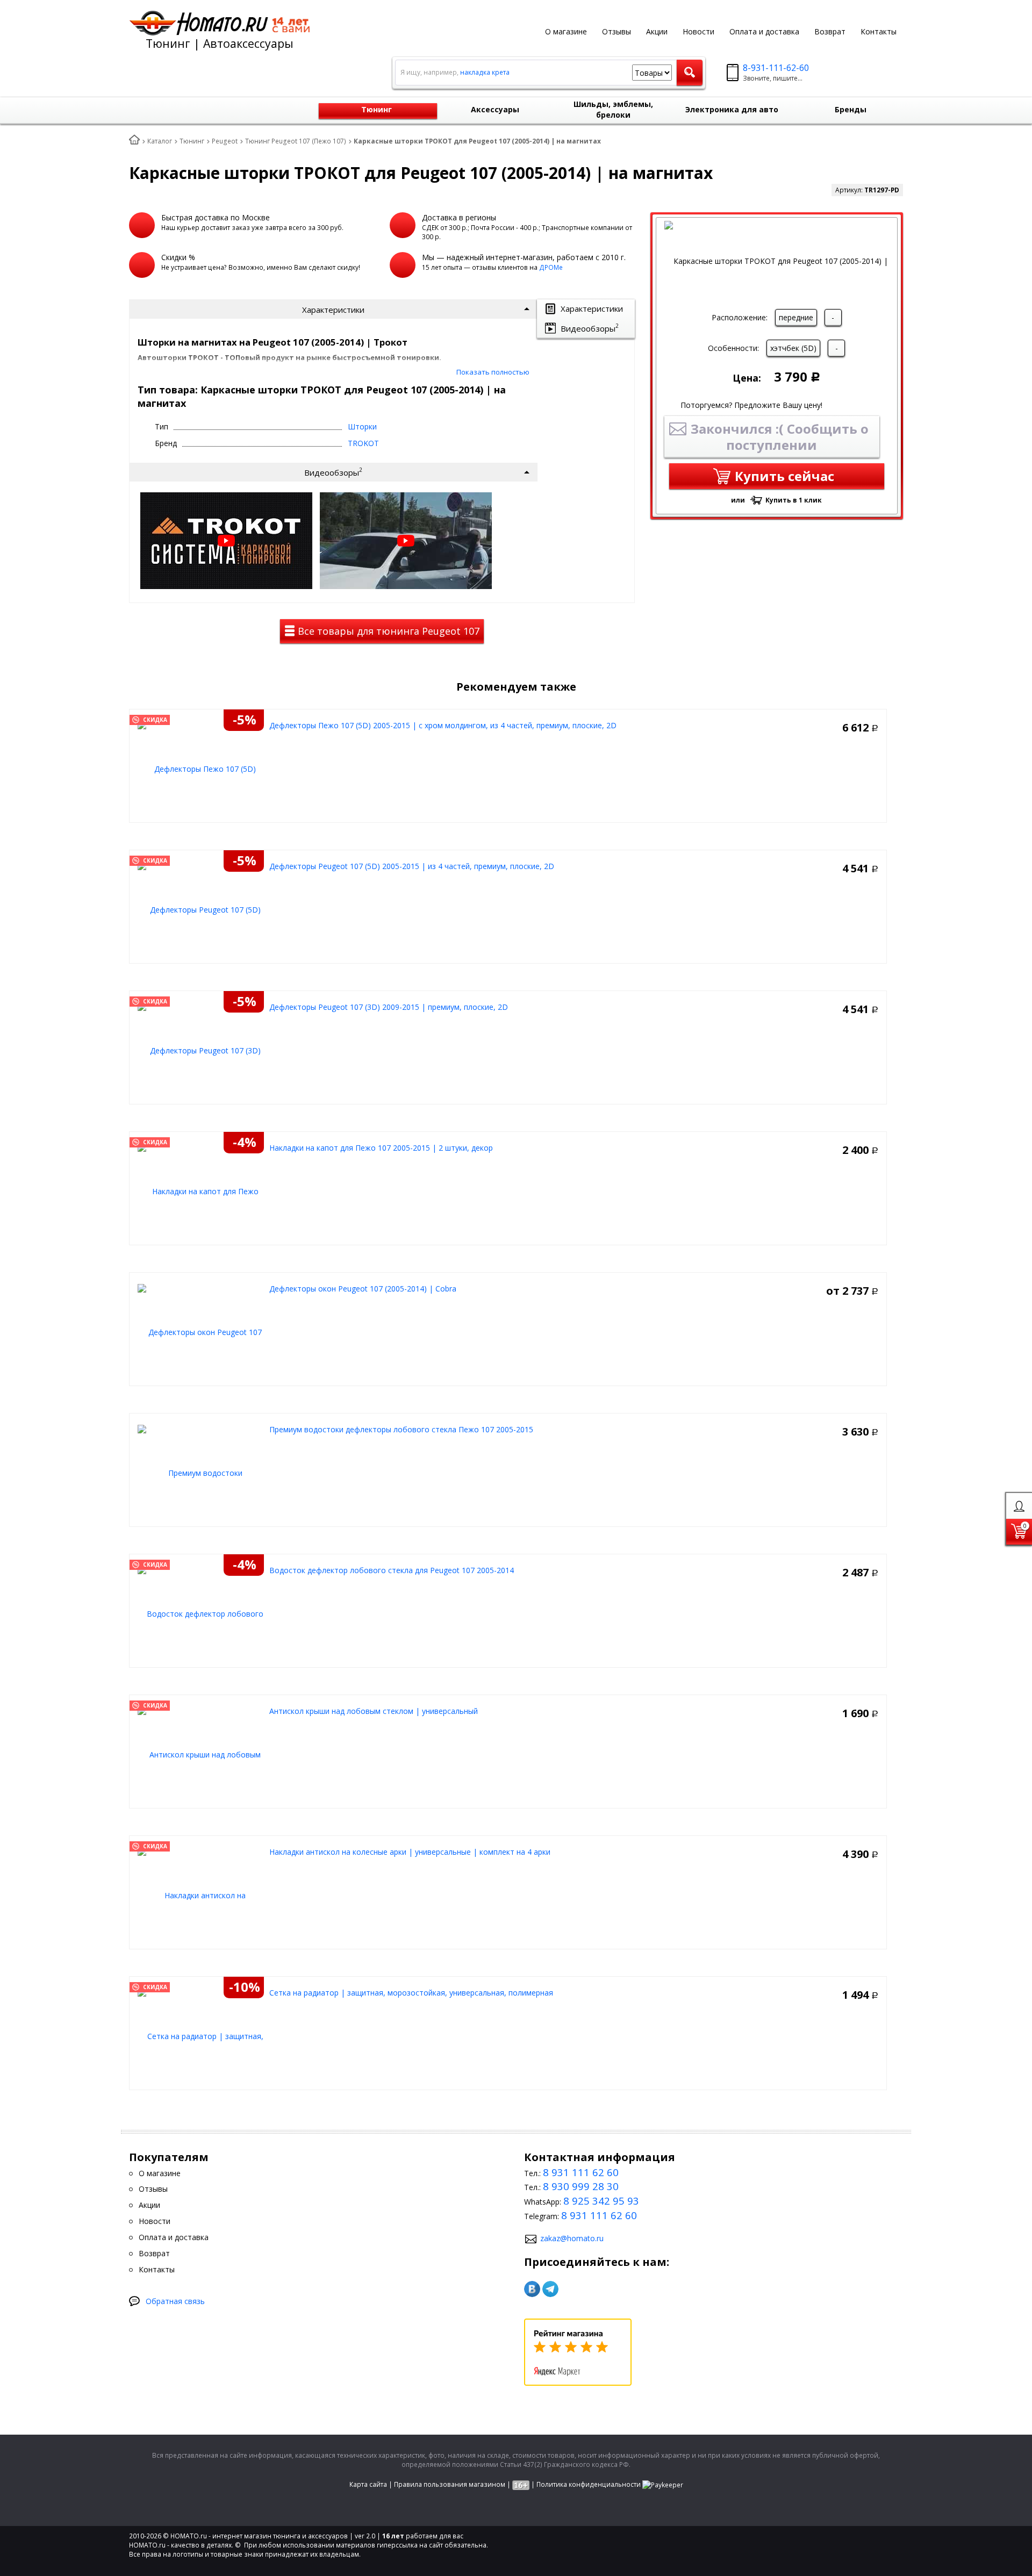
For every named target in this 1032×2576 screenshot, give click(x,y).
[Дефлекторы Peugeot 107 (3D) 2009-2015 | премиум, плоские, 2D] (201, 1050)
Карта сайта (368, 2484)
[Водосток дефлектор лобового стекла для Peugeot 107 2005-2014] (201, 1613)
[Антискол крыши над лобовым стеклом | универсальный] (201, 1754)
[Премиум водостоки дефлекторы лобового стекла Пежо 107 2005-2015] (201, 1472)
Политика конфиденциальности (589, 2484)
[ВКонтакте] (532, 2289)
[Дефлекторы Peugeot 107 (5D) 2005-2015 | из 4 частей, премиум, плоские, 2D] (201, 909)
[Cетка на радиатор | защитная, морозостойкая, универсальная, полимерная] (201, 2036)
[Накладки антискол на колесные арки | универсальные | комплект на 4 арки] (201, 1895)
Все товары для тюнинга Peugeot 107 (387, 631)
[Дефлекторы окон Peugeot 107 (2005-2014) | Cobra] (201, 1332)
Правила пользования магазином (450, 2484)
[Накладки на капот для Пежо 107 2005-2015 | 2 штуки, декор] (201, 1191)
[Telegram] (550, 2289)
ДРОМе (551, 267)
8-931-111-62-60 (776, 68)
